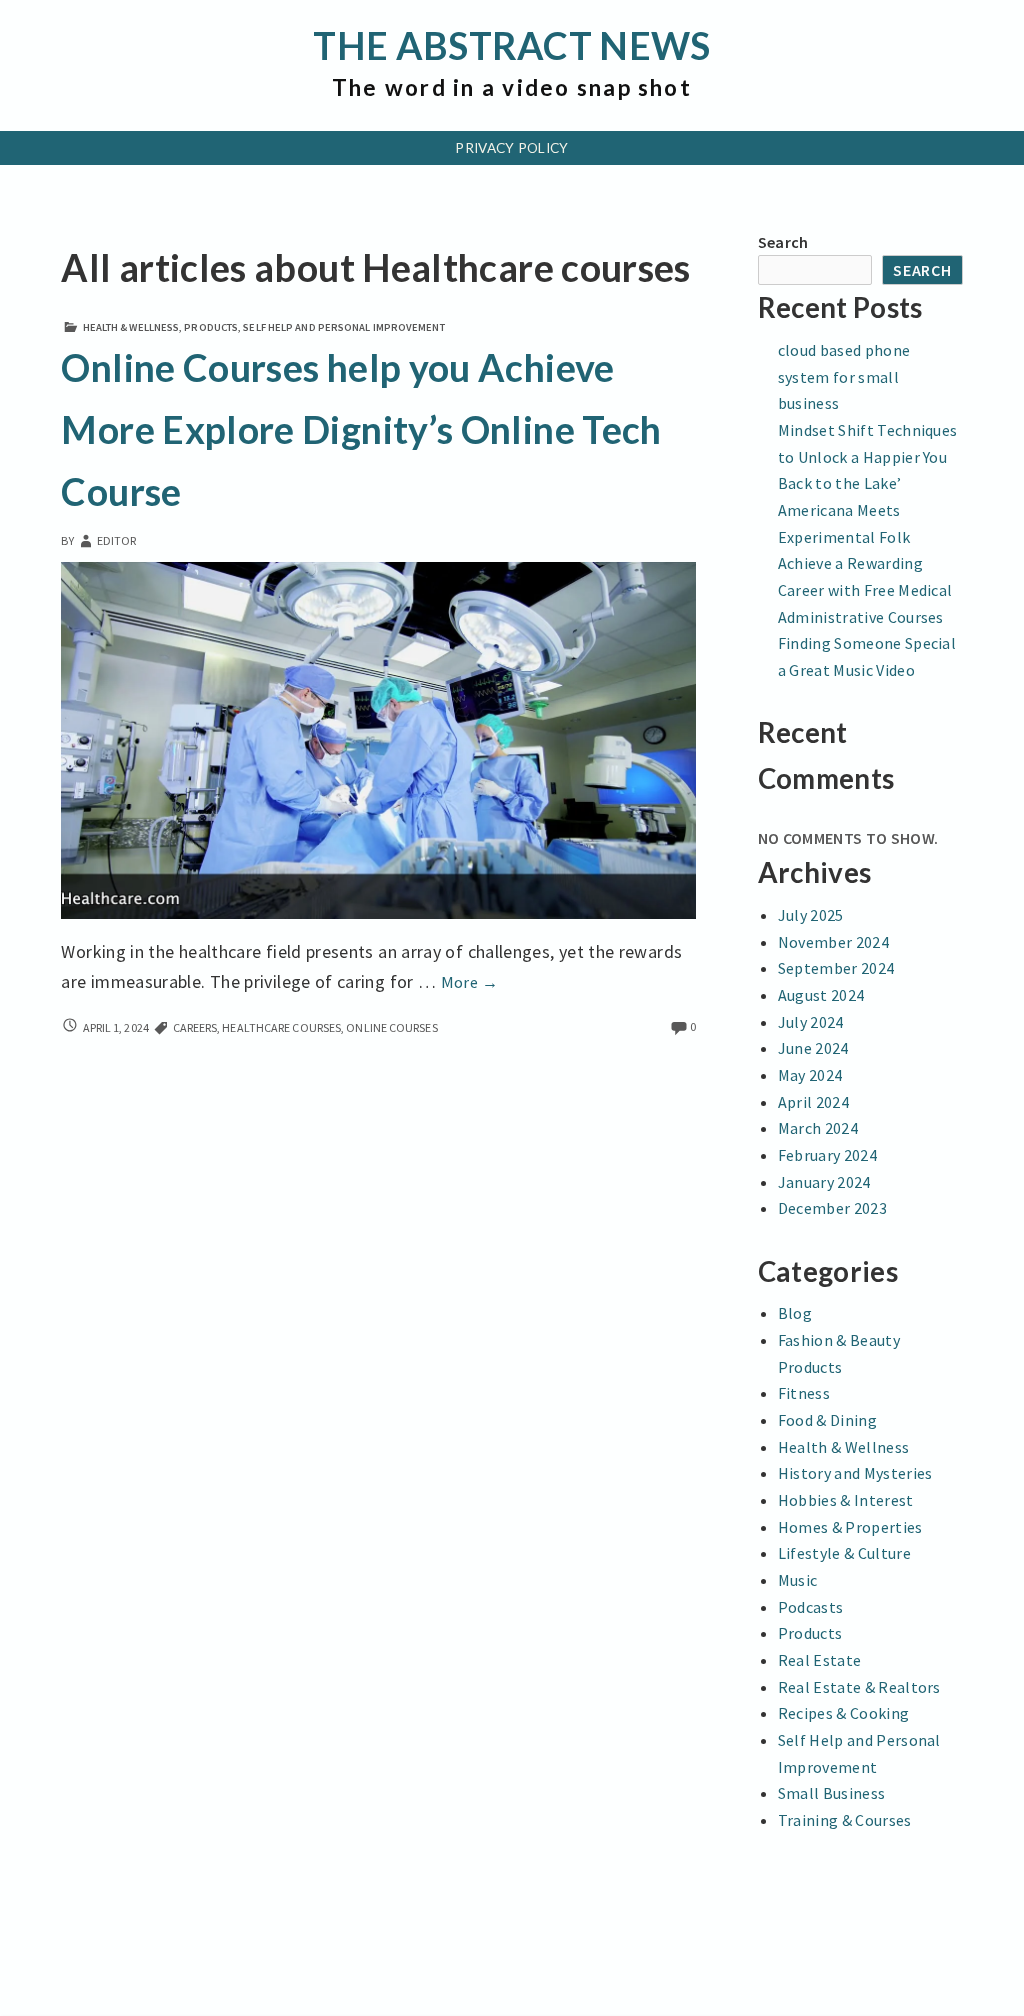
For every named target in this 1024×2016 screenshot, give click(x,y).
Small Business (831, 1793)
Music (798, 1580)
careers (195, 1027)
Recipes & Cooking (843, 1713)
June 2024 (813, 1048)
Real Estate (820, 1660)
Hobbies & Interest (846, 1500)
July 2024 (811, 1022)
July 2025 (811, 915)
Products (211, 327)
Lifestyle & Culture (844, 1553)
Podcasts (811, 1607)
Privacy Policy (511, 148)
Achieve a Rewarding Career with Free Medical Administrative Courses (865, 589)
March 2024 (818, 1128)
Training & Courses (845, 1820)
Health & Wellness (131, 327)
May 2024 (810, 1075)
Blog (795, 1313)
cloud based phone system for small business (844, 376)
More (469, 982)
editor (117, 540)
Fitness (804, 1393)
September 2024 (836, 968)
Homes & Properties (850, 1527)
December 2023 (832, 1208)
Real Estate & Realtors (859, 1687)
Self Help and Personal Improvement (343, 327)
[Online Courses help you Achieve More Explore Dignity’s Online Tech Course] (378, 738)
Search (783, 242)
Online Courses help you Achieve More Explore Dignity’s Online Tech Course (361, 429)
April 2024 (813, 1102)
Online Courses (391, 1027)
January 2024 (824, 1182)
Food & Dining (827, 1420)
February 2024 (827, 1155)
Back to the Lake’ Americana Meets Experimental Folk (844, 509)
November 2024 (833, 942)
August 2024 (821, 995)
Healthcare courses (281, 1027)
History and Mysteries (855, 1473)
